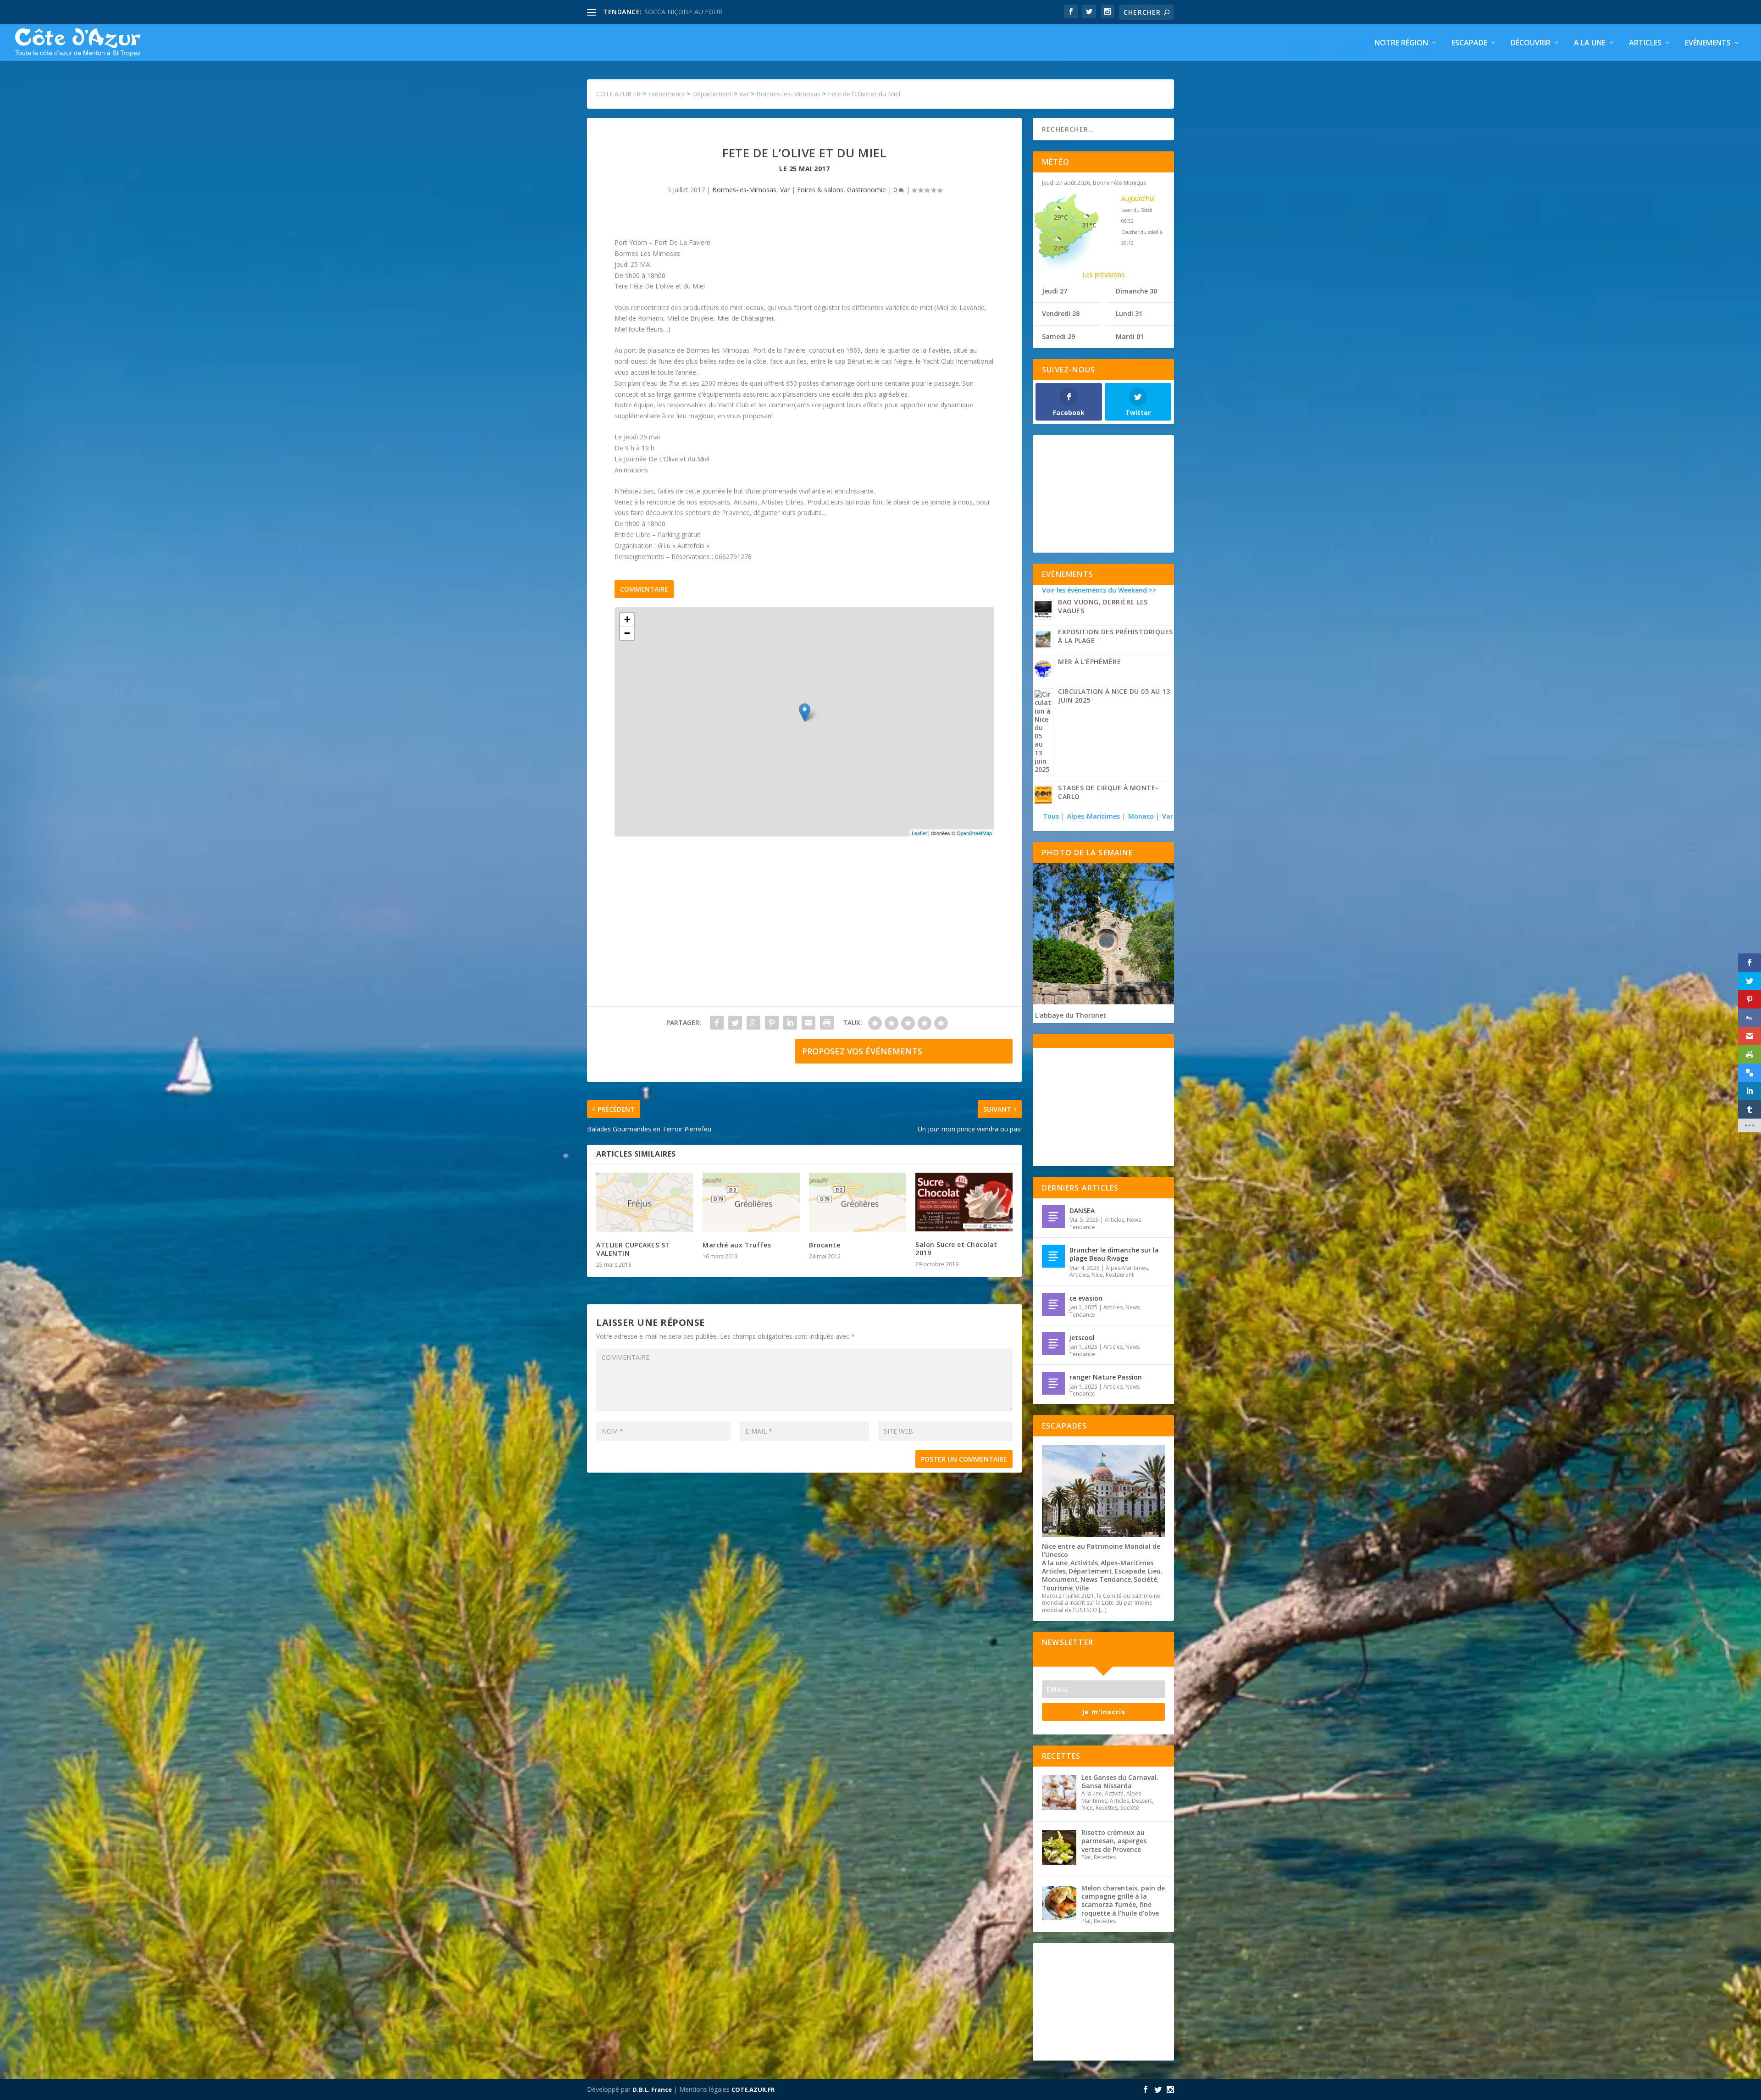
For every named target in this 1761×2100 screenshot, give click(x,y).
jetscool (1082, 1338)
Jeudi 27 (1055, 291)
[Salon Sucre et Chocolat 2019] (964, 1202)
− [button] (627, 633)
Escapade (1469, 43)
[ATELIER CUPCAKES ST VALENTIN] (645, 1202)
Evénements (1708, 43)
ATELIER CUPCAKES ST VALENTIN (633, 1249)
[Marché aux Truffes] (751, 1202)
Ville (1082, 1588)
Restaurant (1120, 1275)
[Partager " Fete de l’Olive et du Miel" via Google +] (753, 1023)
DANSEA (1082, 1211)
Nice (1097, 1275)
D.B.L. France (652, 2089)
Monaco (1141, 816)
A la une (1590, 43)
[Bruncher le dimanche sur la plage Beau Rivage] (1053, 1256)
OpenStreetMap (974, 833)
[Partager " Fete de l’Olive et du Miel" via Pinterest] (772, 1023)
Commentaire (644, 589)
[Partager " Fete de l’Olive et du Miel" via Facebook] (717, 1023)
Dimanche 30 (1136, 291)
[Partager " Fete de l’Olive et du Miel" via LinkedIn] (790, 1023)
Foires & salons (820, 190)
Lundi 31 (1129, 313)
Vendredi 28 (1061, 313)
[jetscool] (1053, 1344)
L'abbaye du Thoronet (1071, 1015)
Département (1090, 1571)
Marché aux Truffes (737, 1245)
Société (1145, 1579)
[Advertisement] (804, 931)
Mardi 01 (1130, 336)
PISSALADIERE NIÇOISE (680, 12)
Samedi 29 (1058, 336)
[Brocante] (858, 1202)
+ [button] (627, 619)
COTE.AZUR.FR (753, 2089)
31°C (1089, 225)
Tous (1052, 816)
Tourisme (1057, 1588)
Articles (1645, 43)
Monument (1060, 1579)
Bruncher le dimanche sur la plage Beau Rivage (1114, 1254)
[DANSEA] (1053, 1217)
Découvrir (1531, 43)
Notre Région (1401, 43)
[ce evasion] (1053, 1304)
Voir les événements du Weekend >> (1099, 590)
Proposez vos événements (862, 1051)
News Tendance (1106, 1579)
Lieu (1154, 1571)
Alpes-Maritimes (1094, 816)
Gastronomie (867, 190)
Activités (1084, 1563)
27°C (1061, 248)
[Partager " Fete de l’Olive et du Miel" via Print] (827, 1023)
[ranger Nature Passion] (1053, 1383)
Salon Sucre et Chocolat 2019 (956, 1249)
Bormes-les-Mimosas (744, 190)
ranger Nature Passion (1106, 1377)
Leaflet (919, 833)
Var (785, 190)
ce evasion (1086, 1298)
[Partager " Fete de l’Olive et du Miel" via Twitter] (735, 1023)
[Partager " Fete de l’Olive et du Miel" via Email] (809, 1023)
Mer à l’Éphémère (1089, 662)
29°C (1061, 217)
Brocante (825, 1245)
